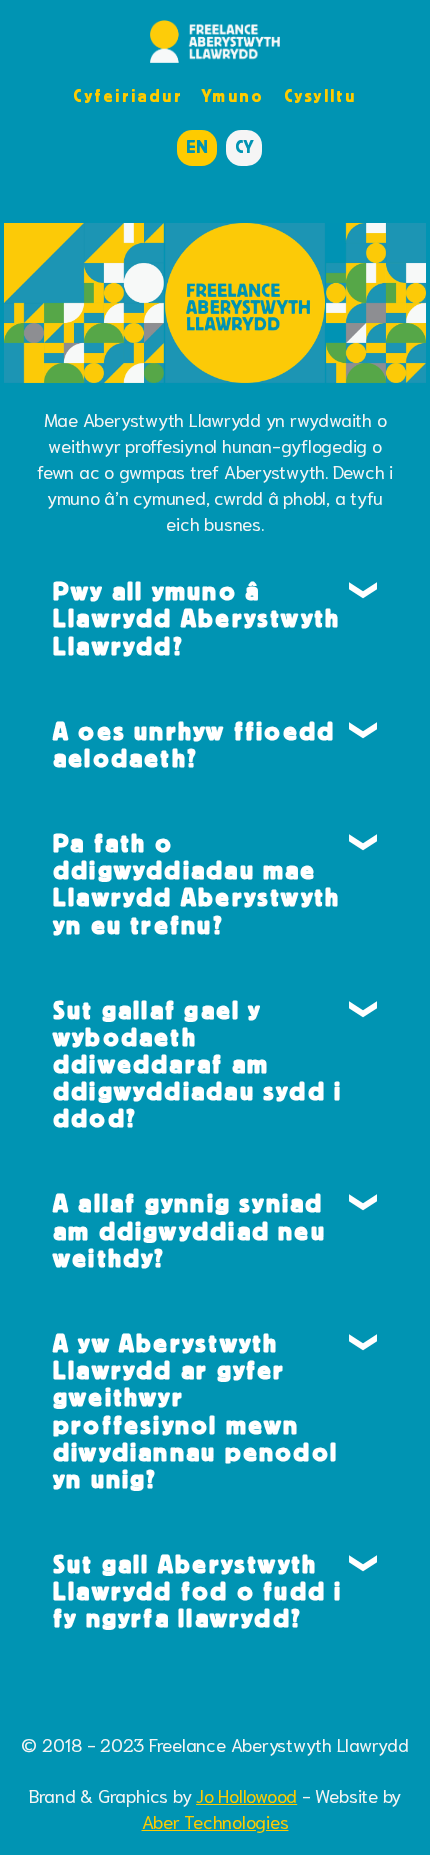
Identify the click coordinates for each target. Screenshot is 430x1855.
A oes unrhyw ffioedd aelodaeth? (194, 744)
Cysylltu (320, 96)
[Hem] (215, 41)
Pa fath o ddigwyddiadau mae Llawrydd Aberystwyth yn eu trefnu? (197, 884)
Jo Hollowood (246, 1795)
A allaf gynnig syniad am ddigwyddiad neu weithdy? (189, 1230)
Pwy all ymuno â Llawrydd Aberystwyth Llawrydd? (197, 618)
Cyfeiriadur (128, 96)
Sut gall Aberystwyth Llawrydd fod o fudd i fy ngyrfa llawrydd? (198, 1591)
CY (244, 147)
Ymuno (233, 96)
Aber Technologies (215, 1821)
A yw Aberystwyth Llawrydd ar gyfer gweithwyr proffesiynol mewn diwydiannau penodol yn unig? (195, 1411)
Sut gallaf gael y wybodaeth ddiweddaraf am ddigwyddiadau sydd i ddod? (198, 1064)
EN (197, 147)
